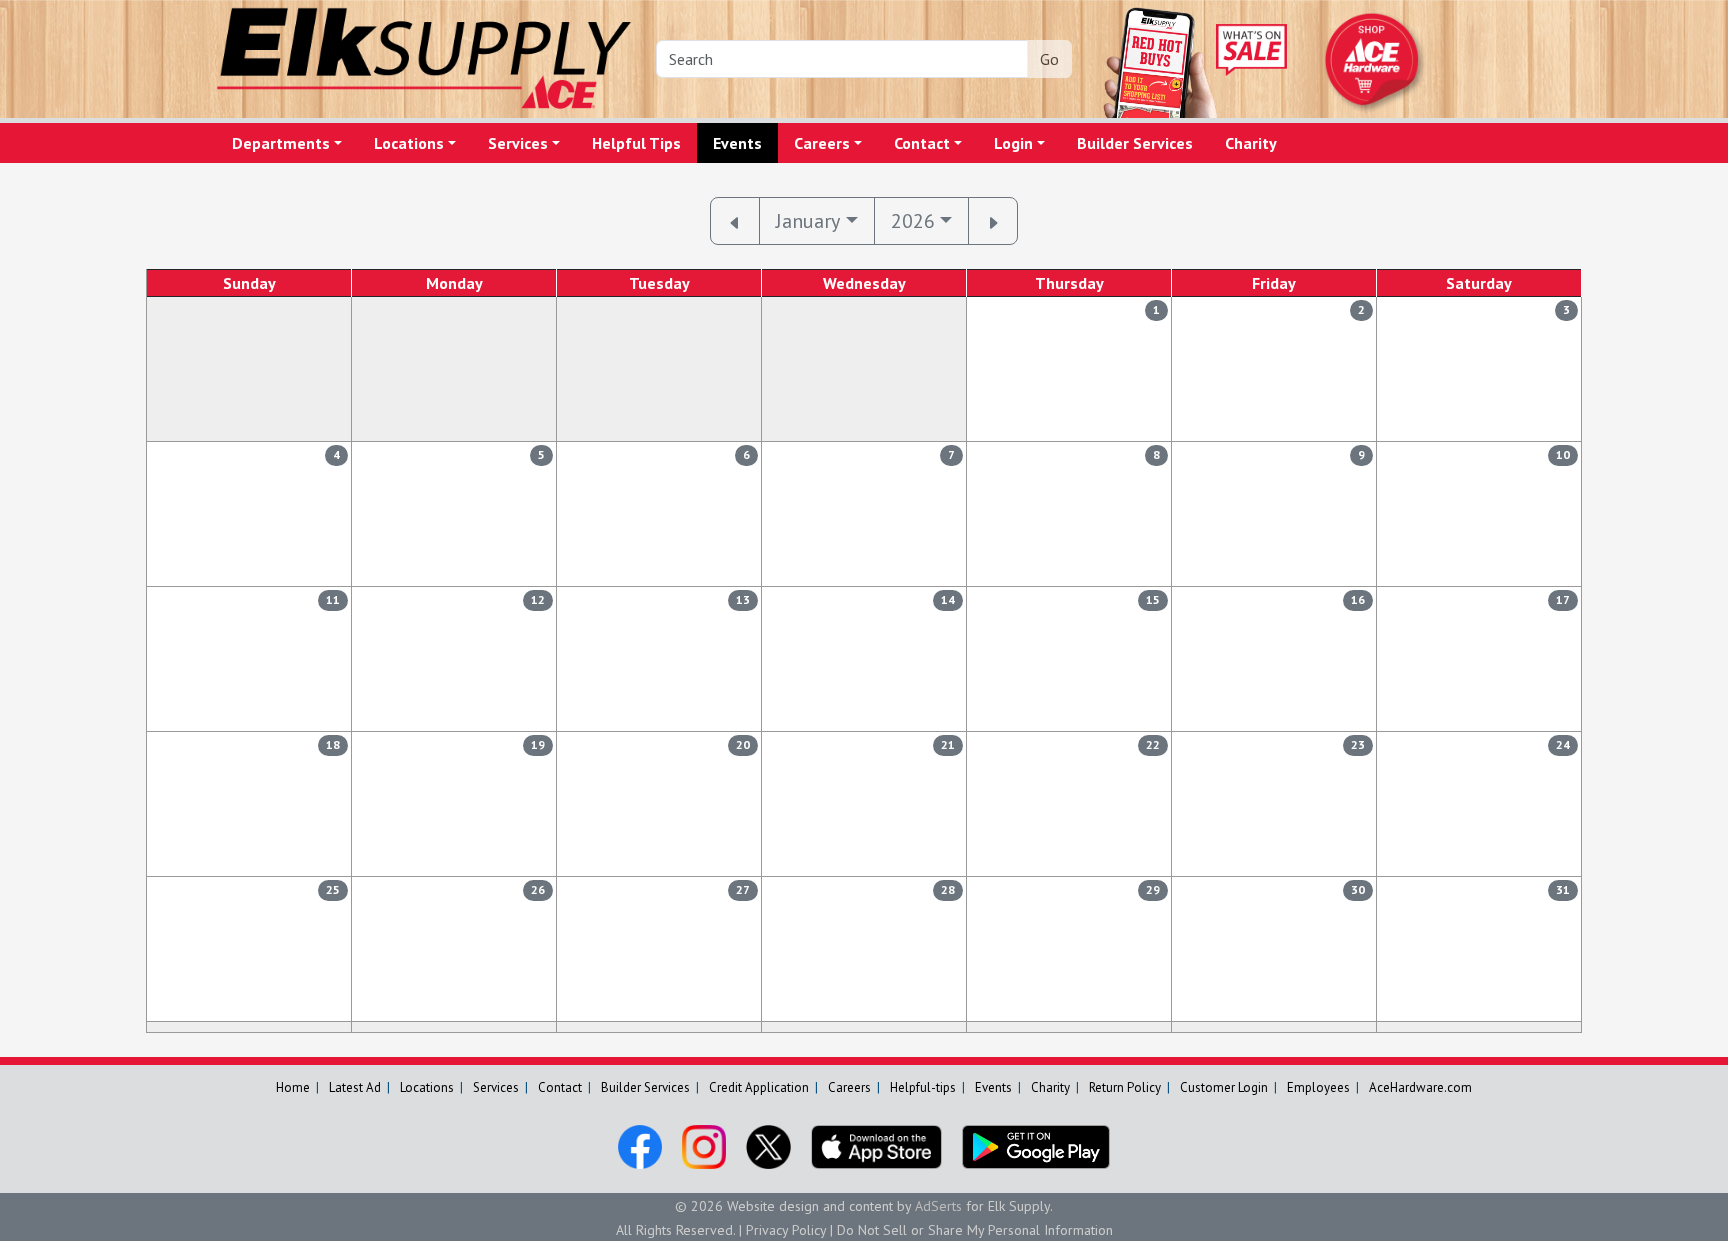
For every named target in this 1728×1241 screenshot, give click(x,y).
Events (737, 143)
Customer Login (1224, 1087)
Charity (1251, 143)
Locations (409, 143)
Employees (1318, 1087)
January (808, 221)
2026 (913, 221)
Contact (922, 143)
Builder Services (1135, 143)
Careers (822, 143)
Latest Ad (355, 1087)
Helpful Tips (636, 143)
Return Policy (1125, 1087)
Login (1013, 143)
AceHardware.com (1420, 1087)
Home (293, 1087)
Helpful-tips (923, 1087)
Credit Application (759, 1087)
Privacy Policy (786, 1230)
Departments (281, 143)
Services (518, 143)
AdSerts (938, 1206)
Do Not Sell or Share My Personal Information (975, 1230)
